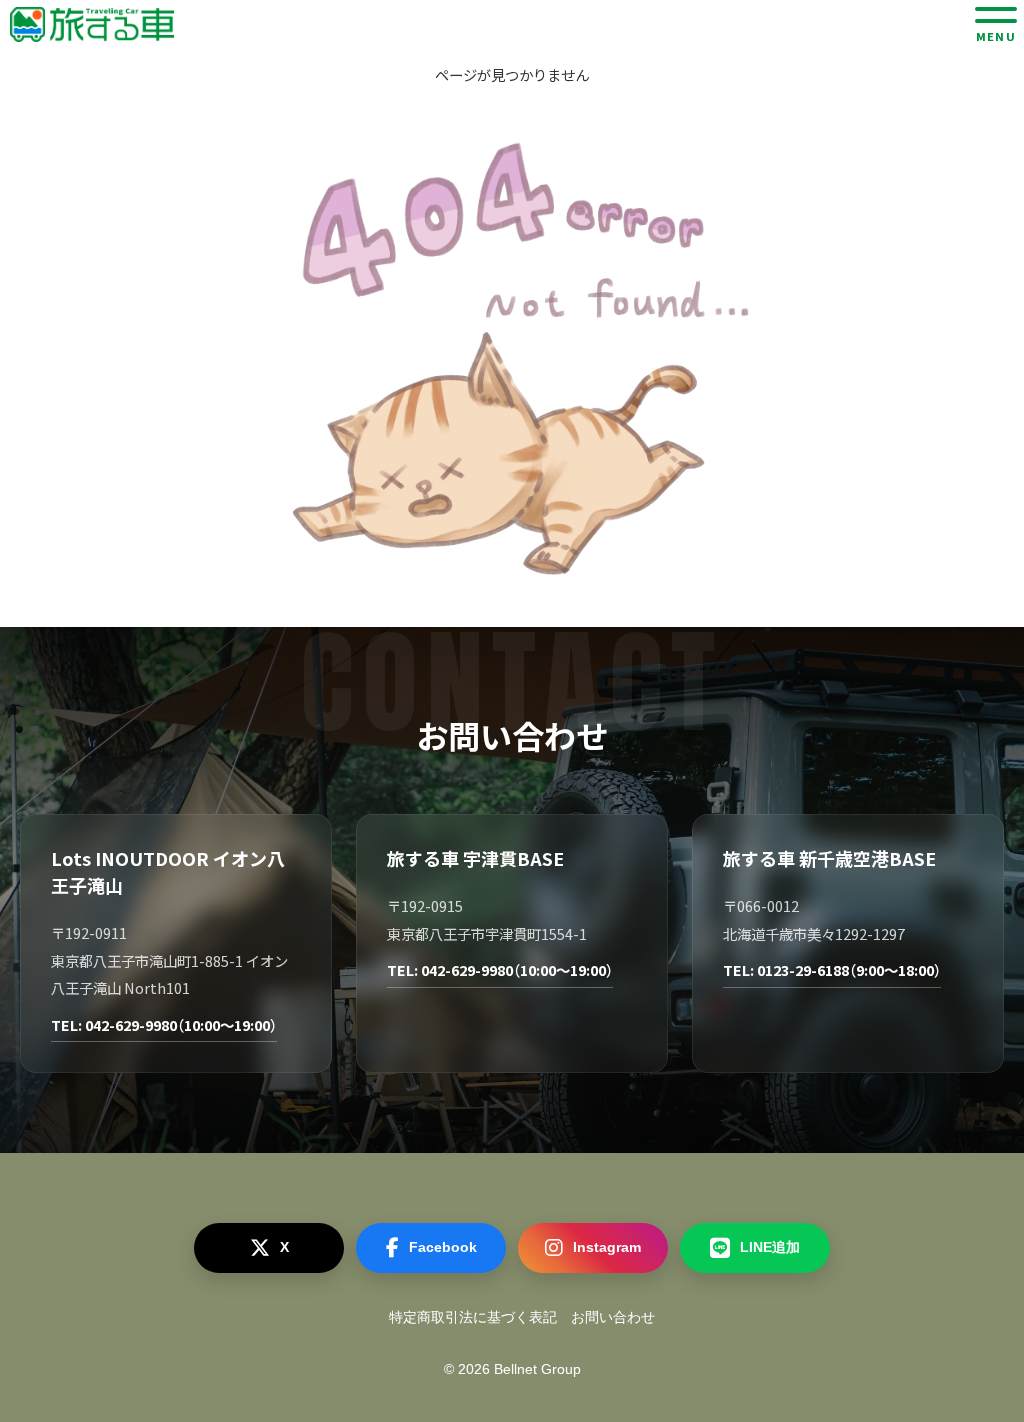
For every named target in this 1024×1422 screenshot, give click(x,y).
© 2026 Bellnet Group (512, 1369)
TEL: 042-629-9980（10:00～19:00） (164, 1024)
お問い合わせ (613, 1317)
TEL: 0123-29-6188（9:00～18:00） (832, 969)
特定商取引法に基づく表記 (473, 1317)
